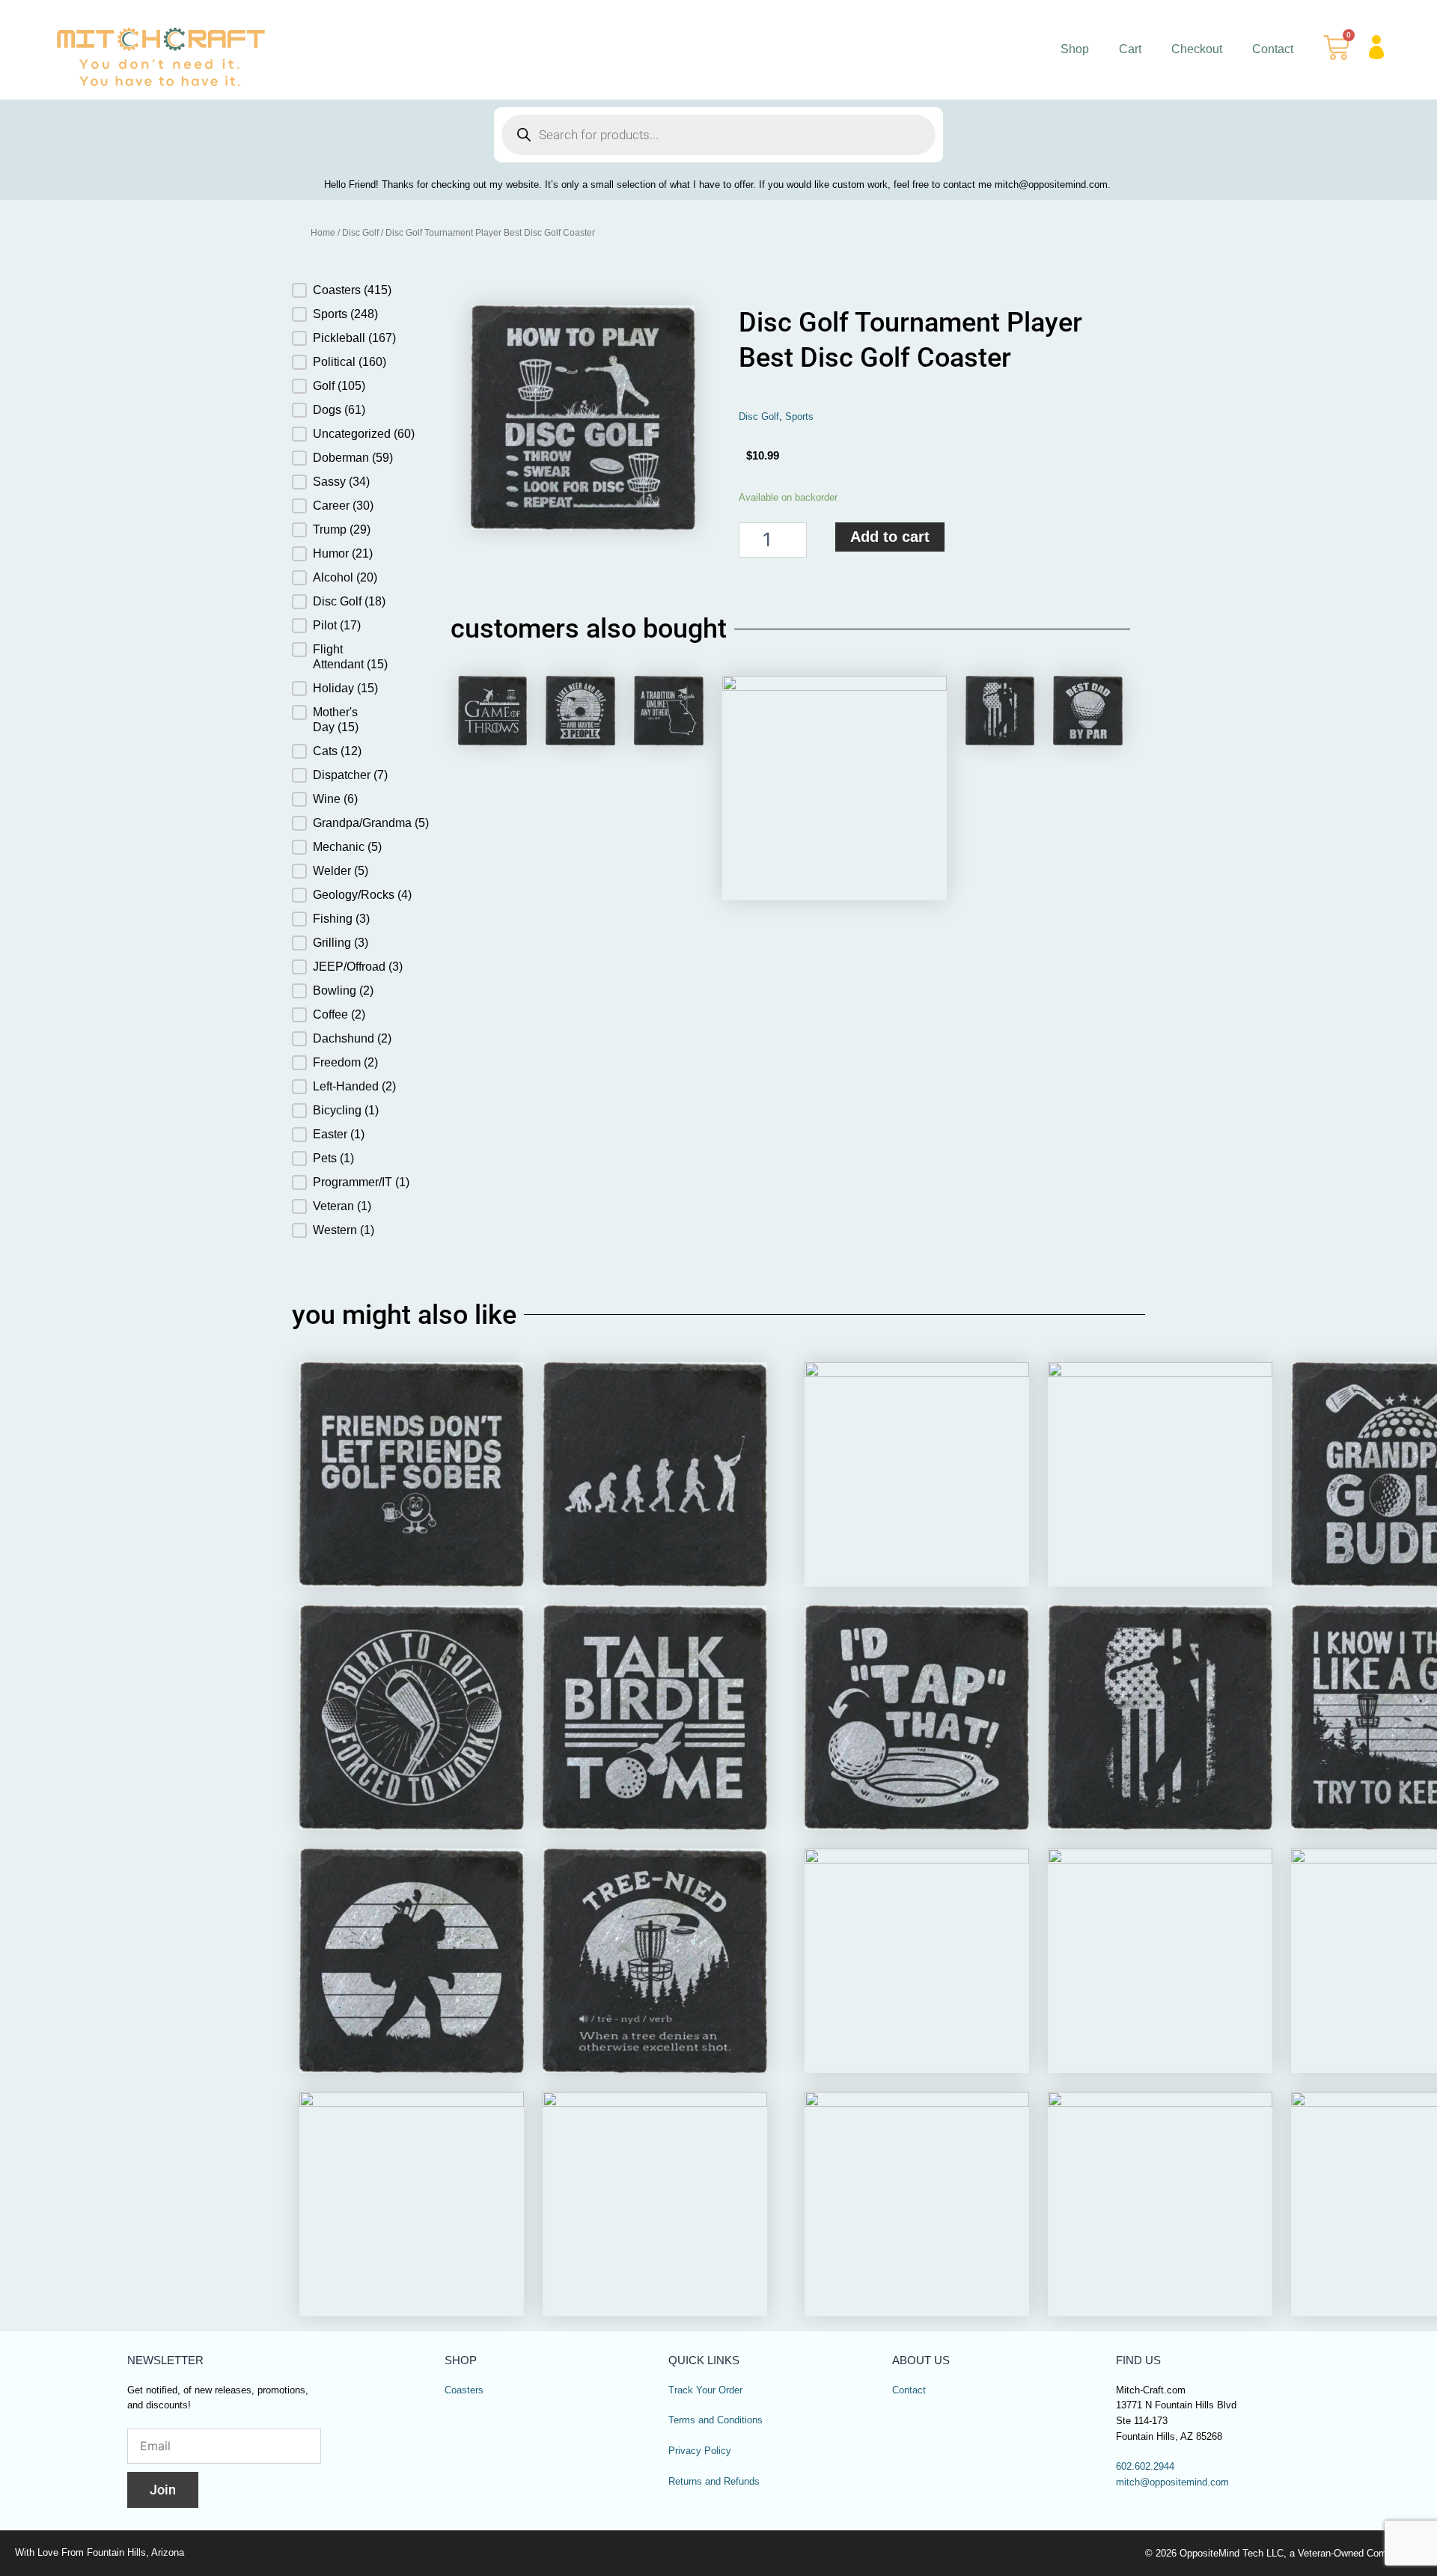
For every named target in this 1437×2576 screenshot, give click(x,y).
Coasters (464, 2390)
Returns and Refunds (714, 2482)
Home (323, 233)
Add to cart (890, 537)
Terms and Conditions (716, 2420)
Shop (1075, 49)
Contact (1273, 49)
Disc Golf (360, 233)
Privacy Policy (700, 2451)
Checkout (1197, 49)
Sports (799, 417)
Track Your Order (705, 2390)
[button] (349, 290)
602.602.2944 (1145, 2467)
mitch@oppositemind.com (1172, 2482)
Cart (1130, 49)
